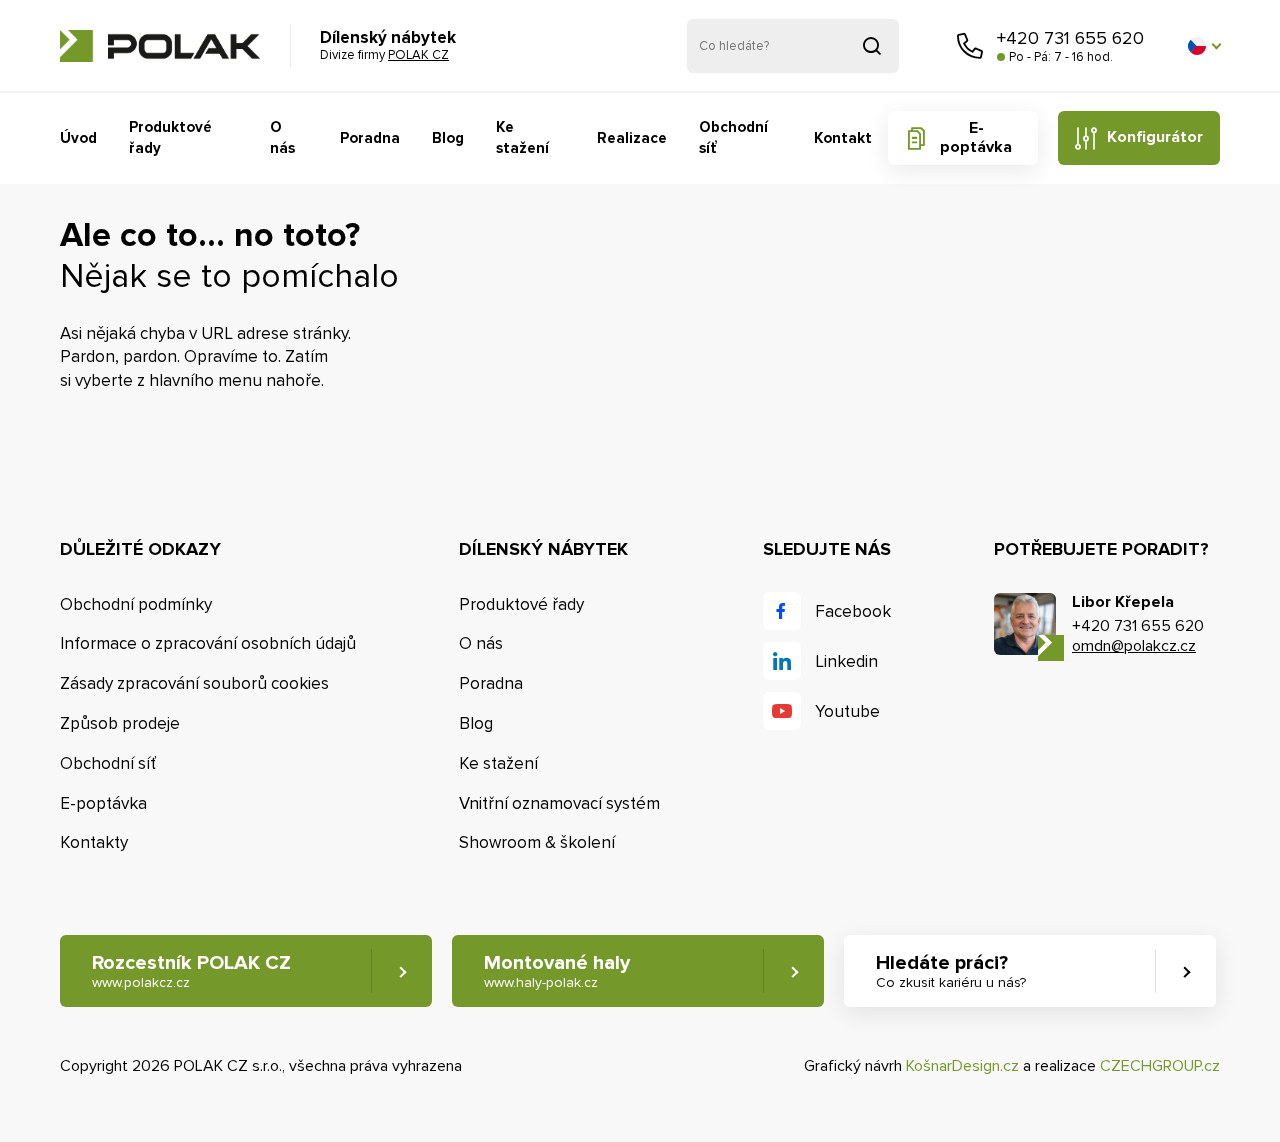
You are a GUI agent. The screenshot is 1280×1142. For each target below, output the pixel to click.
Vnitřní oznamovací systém (559, 803)
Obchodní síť (733, 137)
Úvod (78, 138)
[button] (1204, 46)
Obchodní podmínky (136, 604)
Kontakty (94, 842)
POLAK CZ (160, 46)
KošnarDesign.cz (962, 1066)
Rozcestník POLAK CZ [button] (191, 971)
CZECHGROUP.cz (1160, 1066)
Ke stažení (522, 137)
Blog (448, 138)
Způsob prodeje (120, 723)
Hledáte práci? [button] (951, 971)
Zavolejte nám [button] (970, 46)
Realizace (632, 138)
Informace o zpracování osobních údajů (208, 643)
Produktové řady (170, 137)
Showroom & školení (537, 842)
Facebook (853, 611)
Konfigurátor (1155, 137)
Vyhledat (872, 46)
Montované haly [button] (557, 971)
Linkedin (846, 661)
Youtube (847, 711)
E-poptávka (976, 137)
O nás (282, 137)
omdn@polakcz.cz (1134, 646)
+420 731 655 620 (1070, 38)
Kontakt (843, 138)
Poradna (370, 138)
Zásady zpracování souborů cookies (194, 683)
